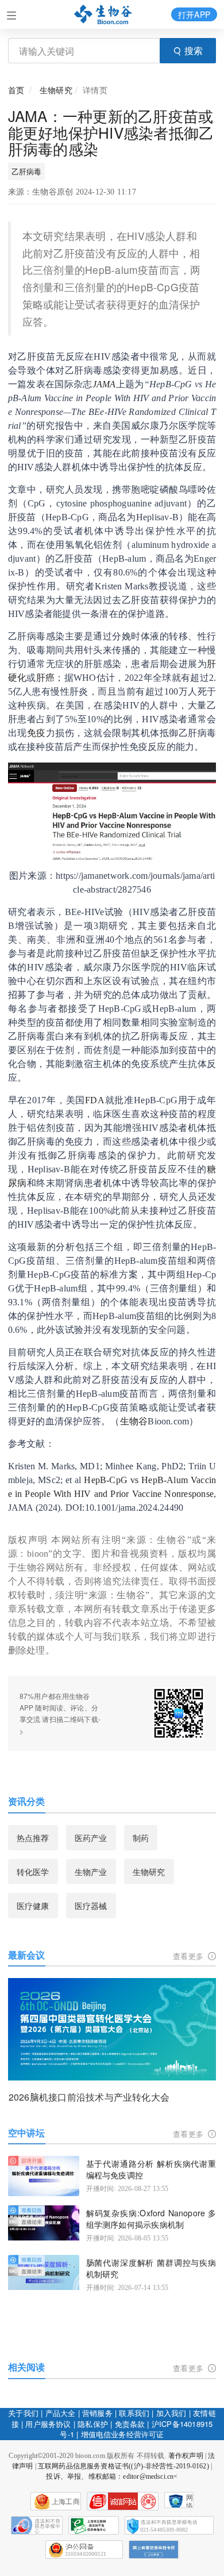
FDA (95, 1100)
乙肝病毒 (27, 171)
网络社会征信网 (190, 2501)
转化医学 (33, 1872)
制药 (141, 1838)
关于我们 (23, 2413)
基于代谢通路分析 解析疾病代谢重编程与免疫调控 (151, 2169)
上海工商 (66, 2502)
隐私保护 (93, 2424)
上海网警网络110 (123, 2501)
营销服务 (97, 2413)
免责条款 (130, 2424)
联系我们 (134, 2413)
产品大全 (61, 2413)
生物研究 (56, 90)
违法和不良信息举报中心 (37, 2525)
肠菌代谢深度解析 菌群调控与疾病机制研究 (151, 2268)
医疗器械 (91, 1906)
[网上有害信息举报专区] (154, 2550)
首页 (16, 90)
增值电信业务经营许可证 (123, 2434)
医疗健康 (33, 1906)
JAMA (104, 384)
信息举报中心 (94, 2525)
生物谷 (134, 1421)
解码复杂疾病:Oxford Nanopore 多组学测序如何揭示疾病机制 (151, 2219)
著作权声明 (186, 2456)
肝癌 (46, 678)
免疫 (36, 733)
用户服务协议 (48, 2424)
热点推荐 (33, 1838)
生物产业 (91, 1872)
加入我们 (171, 2413)
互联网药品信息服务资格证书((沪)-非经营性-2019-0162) (123, 2466)
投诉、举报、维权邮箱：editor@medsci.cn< (112, 2476)
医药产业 (91, 1838)
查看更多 (189, 1956)
